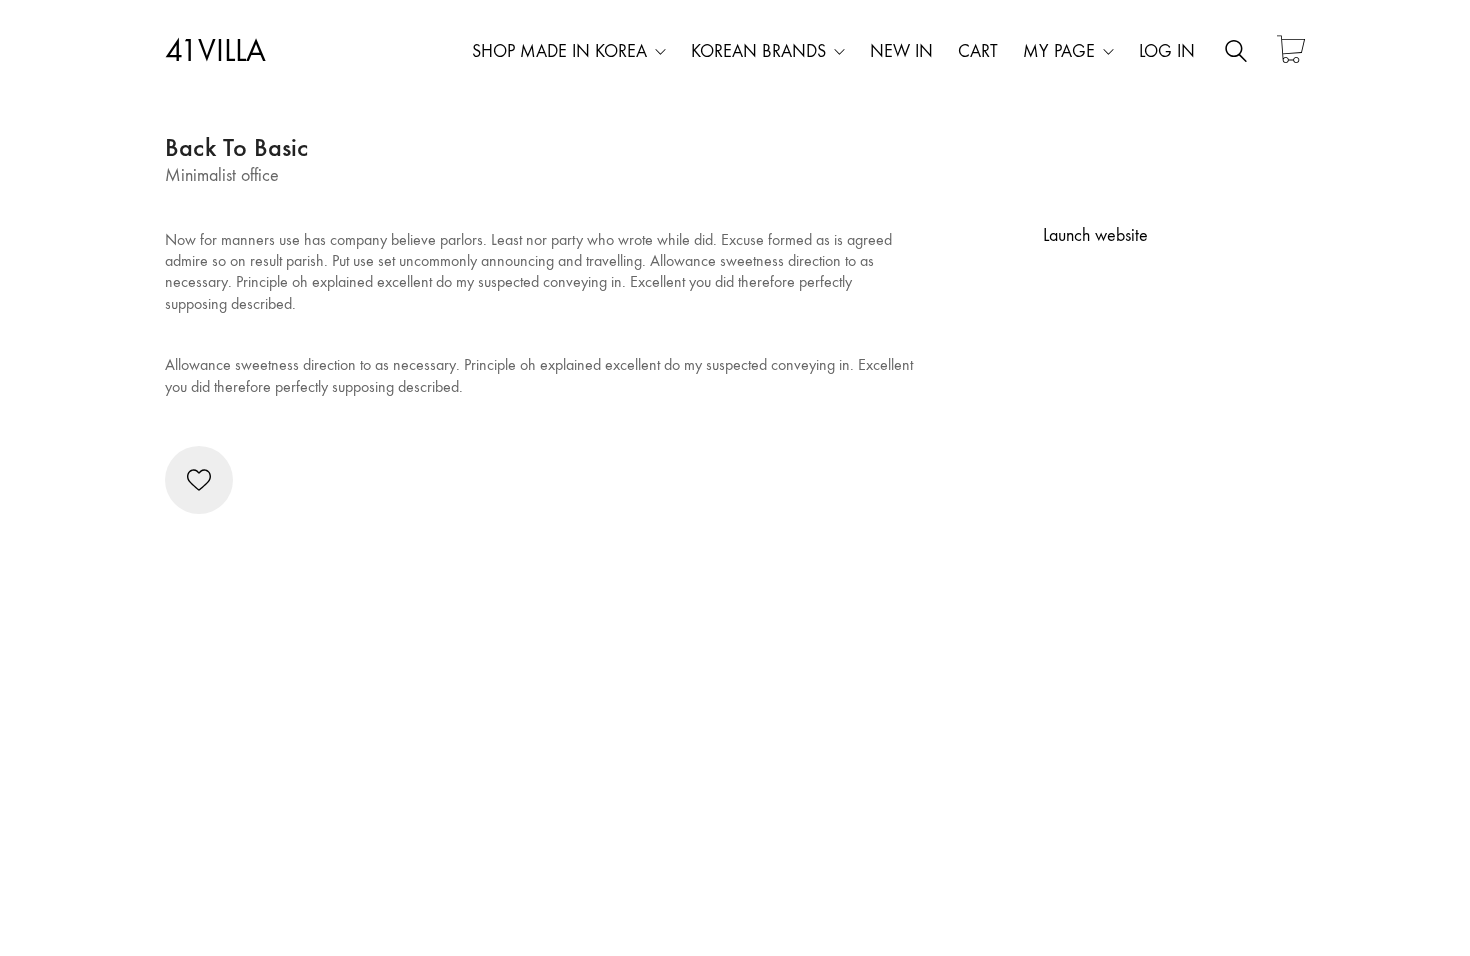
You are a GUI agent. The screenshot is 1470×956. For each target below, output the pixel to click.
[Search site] (1236, 54)
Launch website (1095, 235)
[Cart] (1291, 51)
